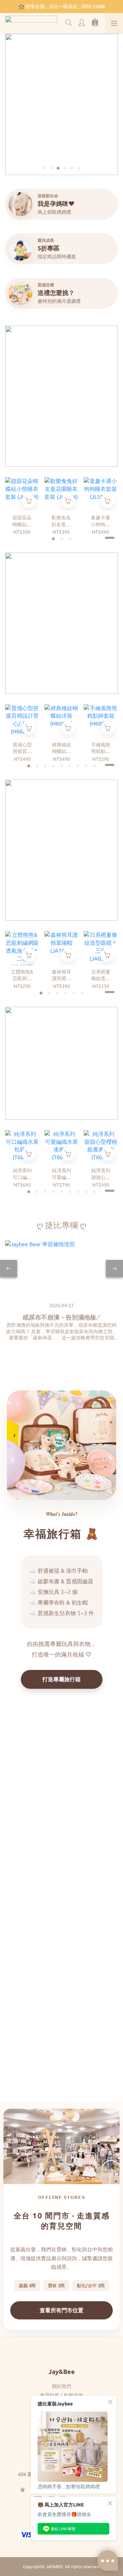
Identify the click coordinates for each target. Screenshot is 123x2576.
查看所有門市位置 (61, 2310)
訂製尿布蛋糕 (61, 2044)
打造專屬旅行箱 (61, 1679)
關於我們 (61, 2386)
